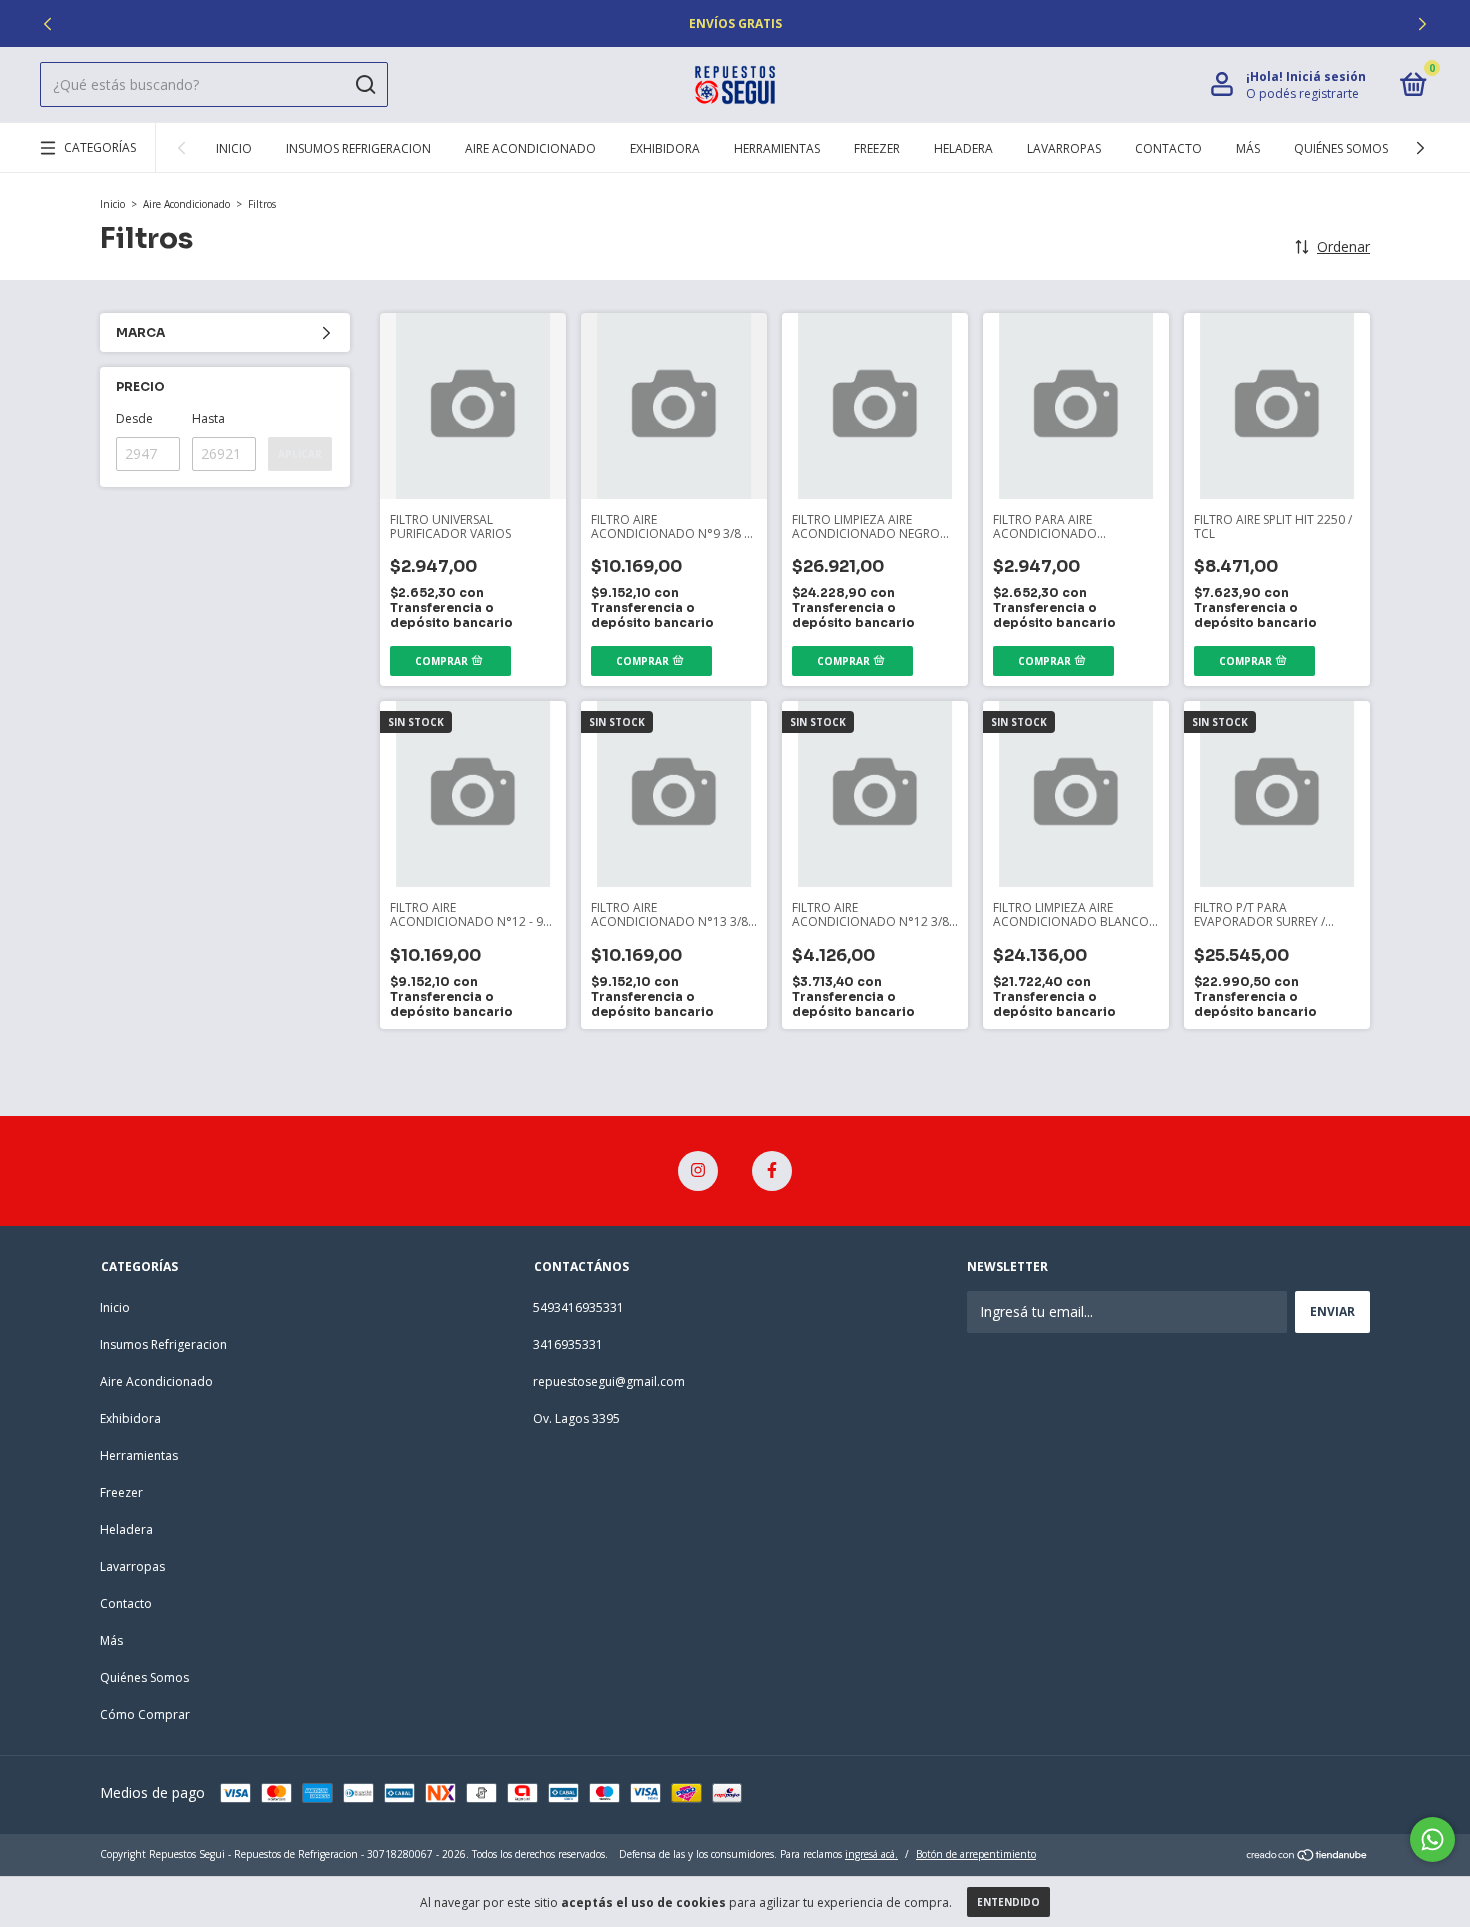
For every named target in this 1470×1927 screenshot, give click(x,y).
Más (1248, 148)
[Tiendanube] (1307, 1856)
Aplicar (300, 454)
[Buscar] (364, 85)
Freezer (877, 148)
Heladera (963, 148)
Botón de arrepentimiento (976, 1854)
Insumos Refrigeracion (358, 148)
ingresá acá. (871, 1854)
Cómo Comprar (145, 1714)
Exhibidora (665, 148)
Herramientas (777, 148)
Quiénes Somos (1341, 148)
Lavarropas (1064, 148)
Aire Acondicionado (530, 148)
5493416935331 (578, 1307)
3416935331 (568, 1344)
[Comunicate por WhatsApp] (1432, 1839)
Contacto (1168, 148)
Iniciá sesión (1326, 76)
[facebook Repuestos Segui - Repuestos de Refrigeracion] (772, 1171)
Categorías (100, 147)
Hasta (208, 418)
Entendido (1008, 1902)
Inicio (234, 148)
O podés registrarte (1302, 93)
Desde (134, 418)
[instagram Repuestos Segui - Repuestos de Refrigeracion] (698, 1171)
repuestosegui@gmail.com (609, 1381)
